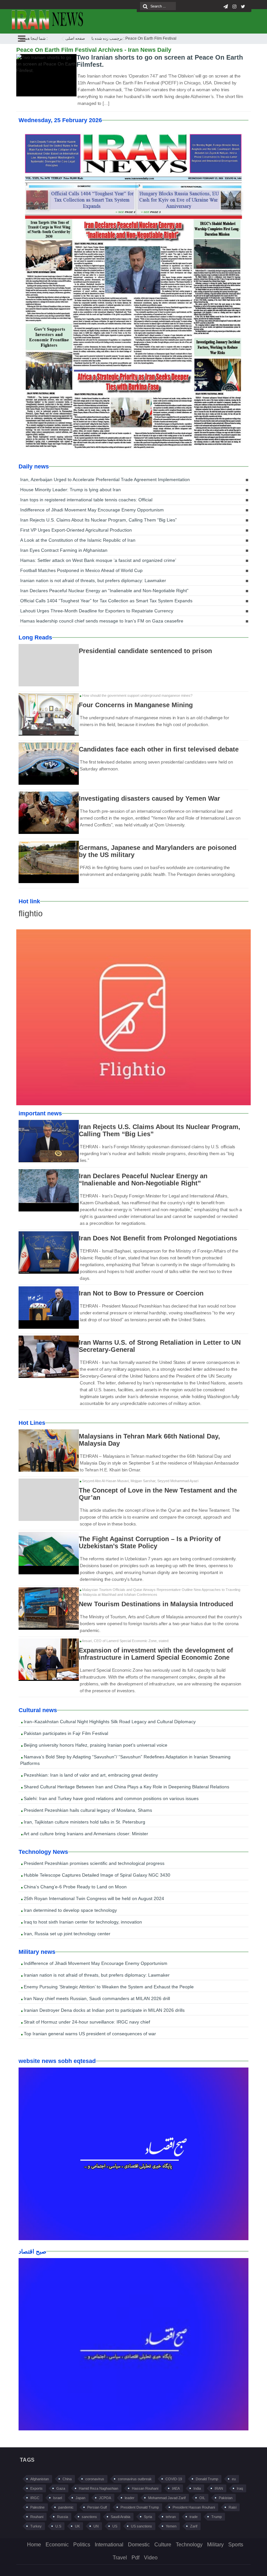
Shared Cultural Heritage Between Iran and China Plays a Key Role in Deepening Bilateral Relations (126, 1787)
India (197, 2488)
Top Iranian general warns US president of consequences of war (89, 2034)
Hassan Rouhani (145, 2488)
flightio (31, 913)
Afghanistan (40, 2479)
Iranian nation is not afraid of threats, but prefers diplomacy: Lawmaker (93, 580)
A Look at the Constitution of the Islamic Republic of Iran (78, 540)
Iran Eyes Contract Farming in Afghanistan (64, 550)
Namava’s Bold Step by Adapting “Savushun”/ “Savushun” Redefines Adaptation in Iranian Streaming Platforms (125, 1760)
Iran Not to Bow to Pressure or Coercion (141, 1293)
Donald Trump (207, 2479)
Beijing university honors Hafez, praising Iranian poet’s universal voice (95, 1745)
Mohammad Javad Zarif (167, 2498)
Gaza (61, 2488)
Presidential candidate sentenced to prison (145, 651)
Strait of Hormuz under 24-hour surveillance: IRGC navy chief (86, 2022)
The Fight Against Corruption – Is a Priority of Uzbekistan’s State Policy (150, 1542)
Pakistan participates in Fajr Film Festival (65, 1733)
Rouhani (37, 2517)
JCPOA (105, 2498)
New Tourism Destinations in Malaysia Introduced (156, 1604)
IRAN (219, 2488)
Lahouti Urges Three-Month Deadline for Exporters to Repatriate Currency (97, 611)
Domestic (139, 2545)
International (109, 2545)
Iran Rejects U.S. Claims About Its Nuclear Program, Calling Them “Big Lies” (98, 520)
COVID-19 (174, 2479)
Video (151, 2558)
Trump (217, 2517)
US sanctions (141, 2526)
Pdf (135, 2558)
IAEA (176, 2488)
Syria (148, 2517)
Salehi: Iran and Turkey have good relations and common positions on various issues (111, 1798)
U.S (58, 2526)
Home (34, 2545)
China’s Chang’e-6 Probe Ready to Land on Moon (75, 1887)
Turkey (36, 2526)
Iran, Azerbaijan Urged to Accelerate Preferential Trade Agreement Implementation (105, 479)
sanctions (89, 2517)
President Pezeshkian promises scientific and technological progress (93, 1863)
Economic (57, 2545)
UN (96, 2526)
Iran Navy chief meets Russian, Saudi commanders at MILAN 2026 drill (96, 1998)
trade (194, 2517)
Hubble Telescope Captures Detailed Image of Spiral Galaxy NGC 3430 (96, 1875)
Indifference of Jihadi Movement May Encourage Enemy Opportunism (92, 510)
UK (77, 2526)
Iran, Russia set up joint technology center (66, 1934)
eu (234, 2479)
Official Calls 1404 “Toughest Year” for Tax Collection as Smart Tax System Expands (106, 601)
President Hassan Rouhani (194, 2507)
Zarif (194, 2526)
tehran (171, 2517)
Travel (120, 2558)
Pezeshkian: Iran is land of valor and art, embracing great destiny (90, 1775)
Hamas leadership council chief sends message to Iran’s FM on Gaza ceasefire (102, 621)
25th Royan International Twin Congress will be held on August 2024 (93, 1898)
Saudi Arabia (120, 2517)
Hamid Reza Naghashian (98, 2488)
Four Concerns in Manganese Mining (136, 705)
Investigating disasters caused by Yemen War (149, 798)
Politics (82, 2545)
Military (215, 2545)
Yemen (171, 2526)
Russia (63, 2517)
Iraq (240, 2488)
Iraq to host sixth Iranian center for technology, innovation (82, 1922)
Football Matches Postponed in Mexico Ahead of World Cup (81, 570)
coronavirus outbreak (135, 2479)
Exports (36, 2488)
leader (130, 2498)
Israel (57, 2498)
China (67, 2479)
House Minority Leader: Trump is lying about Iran (70, 490)
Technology (189, 2545)
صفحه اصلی (75, 38)
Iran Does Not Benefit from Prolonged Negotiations (158, 1238)
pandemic (66, 2507)
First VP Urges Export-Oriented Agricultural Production (76, 530)
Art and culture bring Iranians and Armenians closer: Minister (85, 1834)
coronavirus (95, 2479)
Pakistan (226, 2498)
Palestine (37, 2507)
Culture (163, 2545)
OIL (202, 2498)
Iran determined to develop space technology (70, 1910)
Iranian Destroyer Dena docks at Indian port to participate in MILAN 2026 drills (104, 2010)
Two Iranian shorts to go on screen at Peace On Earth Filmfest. (160, 61)
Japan (80, 2498)
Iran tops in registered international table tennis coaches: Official (86, 500)
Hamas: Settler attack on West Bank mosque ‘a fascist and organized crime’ (98, 560)
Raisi (232, 2507)
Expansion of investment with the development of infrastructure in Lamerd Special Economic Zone (156, 1654)
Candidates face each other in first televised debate (159, 749)
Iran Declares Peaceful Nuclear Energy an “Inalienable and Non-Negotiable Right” (104, 591)
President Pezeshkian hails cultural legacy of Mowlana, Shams (87, 1810)
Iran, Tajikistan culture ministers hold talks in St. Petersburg (84, 1822)
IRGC (35, 2498)
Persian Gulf (97, 2507)
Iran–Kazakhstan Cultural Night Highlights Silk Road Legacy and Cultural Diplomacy (109, 1722)
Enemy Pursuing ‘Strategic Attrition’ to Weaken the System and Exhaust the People (108, 1987)
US (115, 2526)
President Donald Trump (140, 2507)
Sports (236, 2545)
